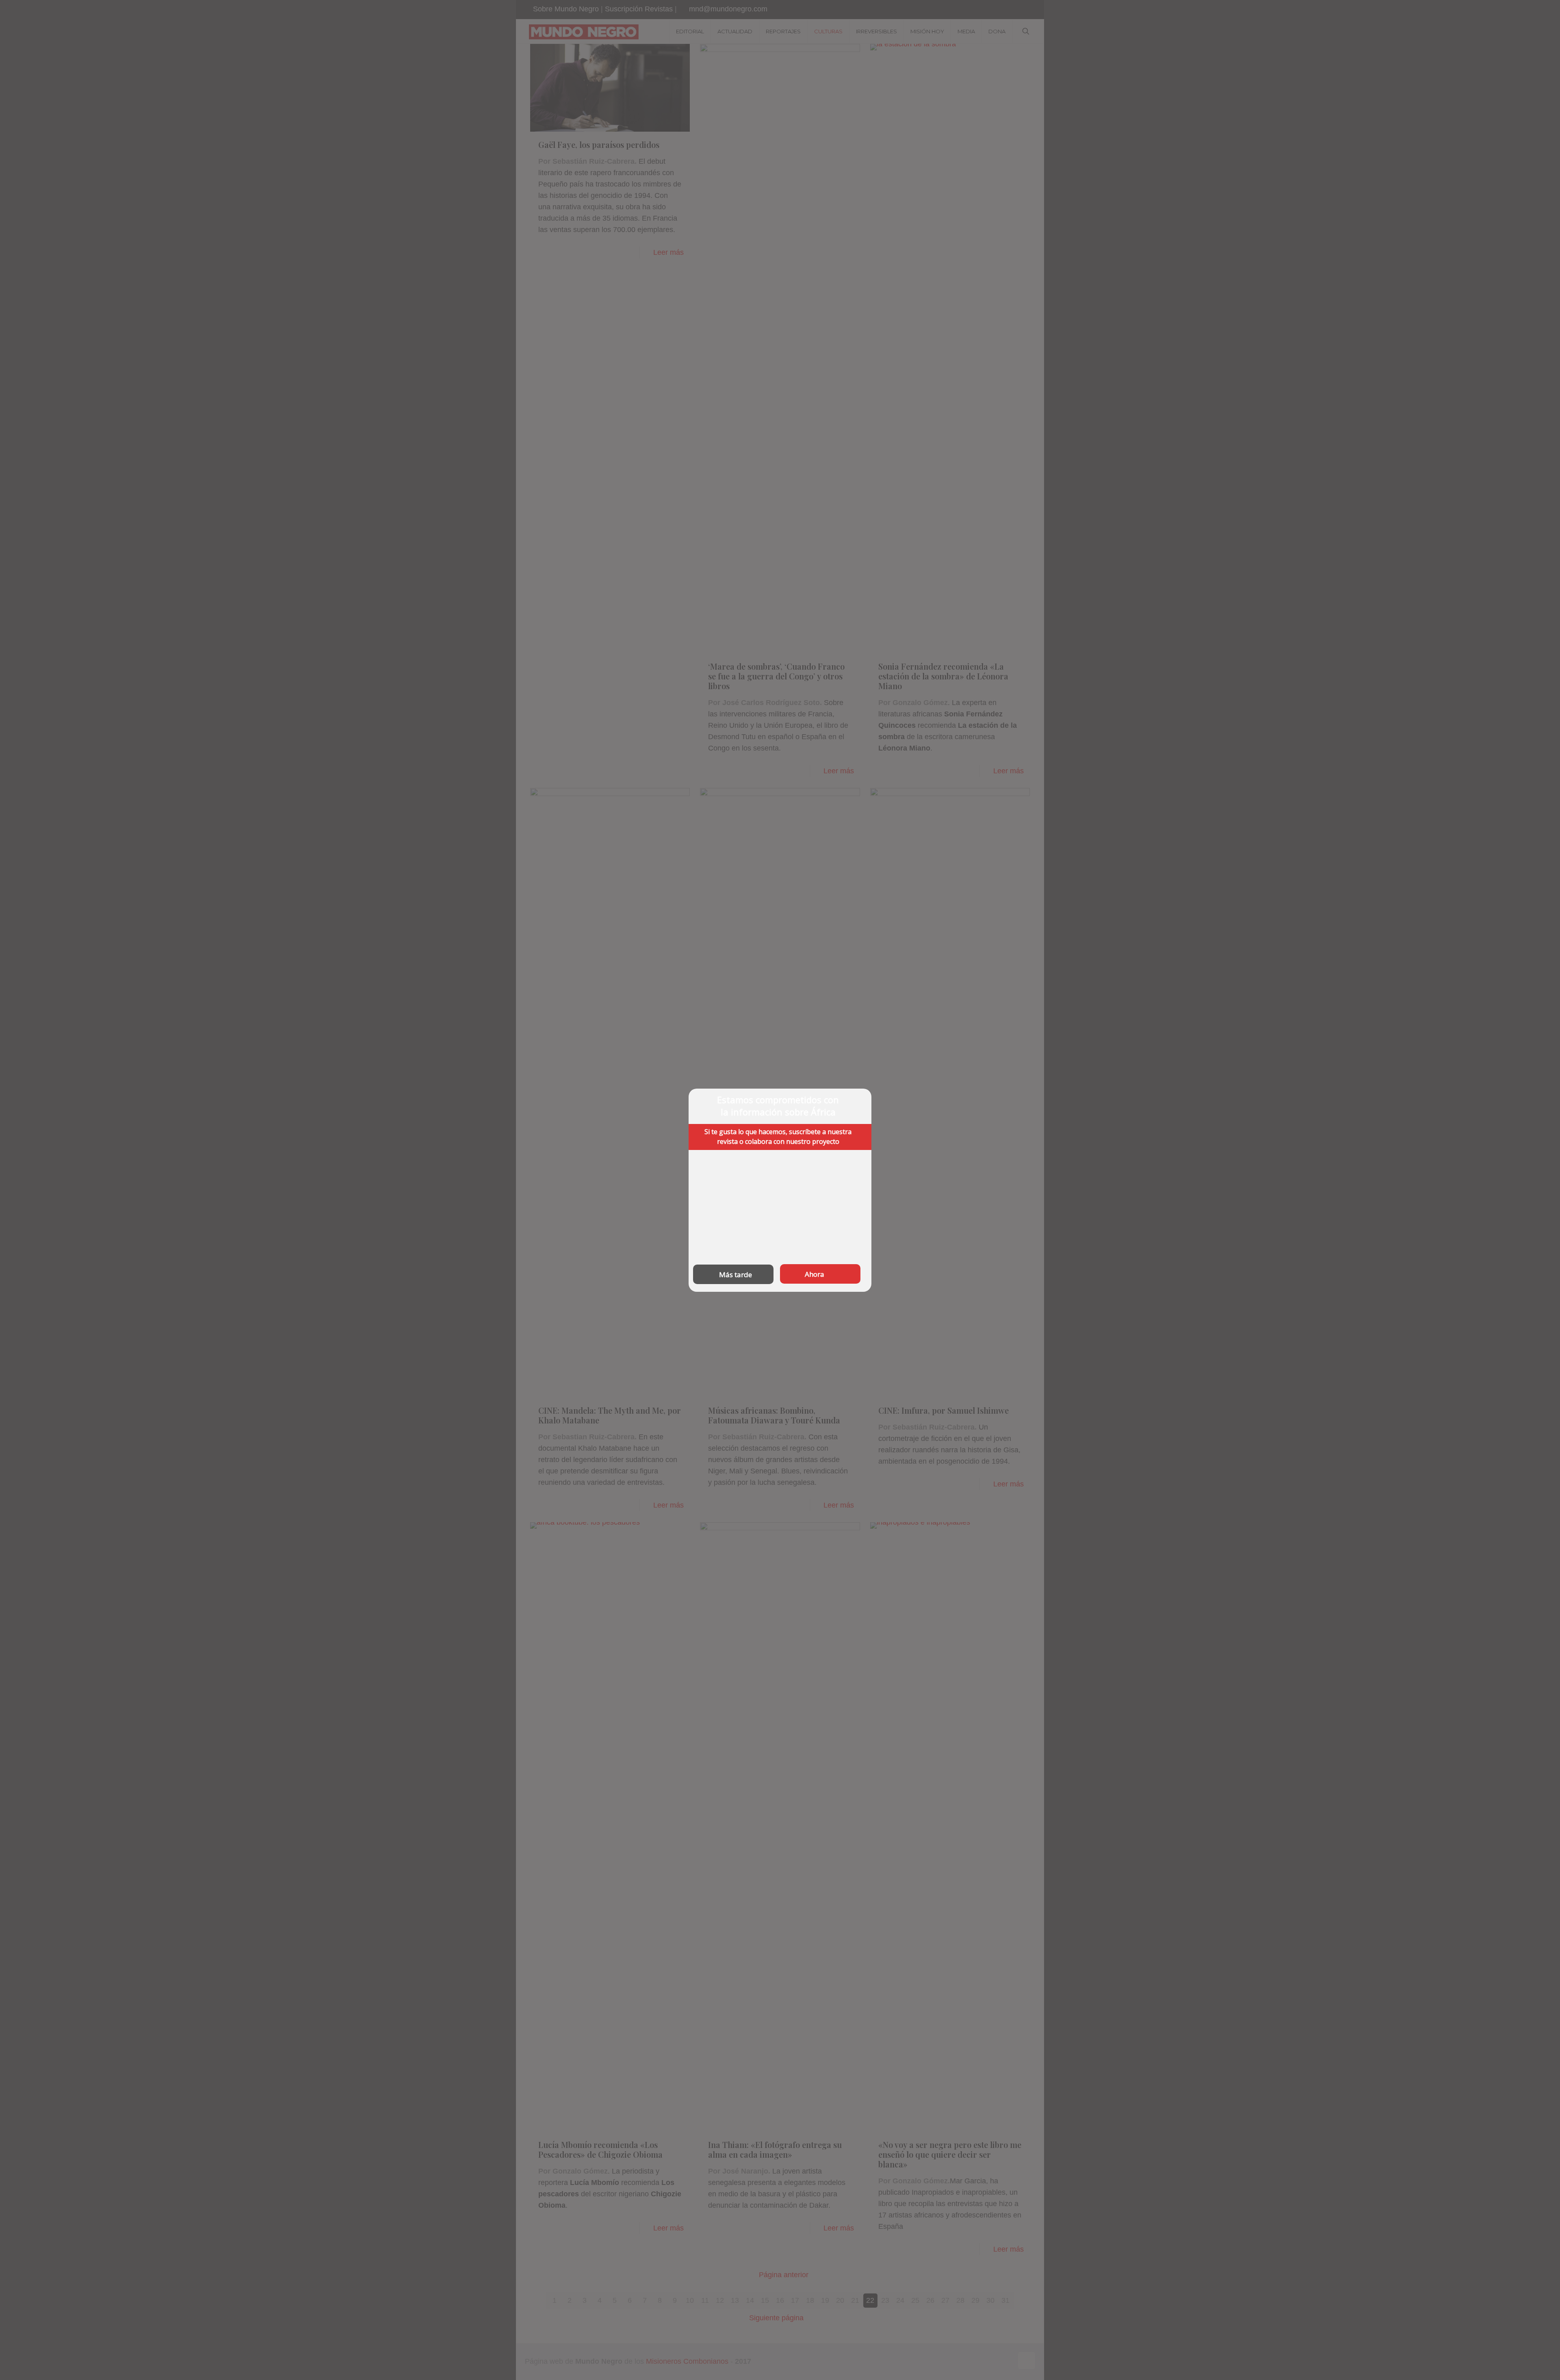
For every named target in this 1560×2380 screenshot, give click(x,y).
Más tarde (736, 1274)
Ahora (815, 1274)
